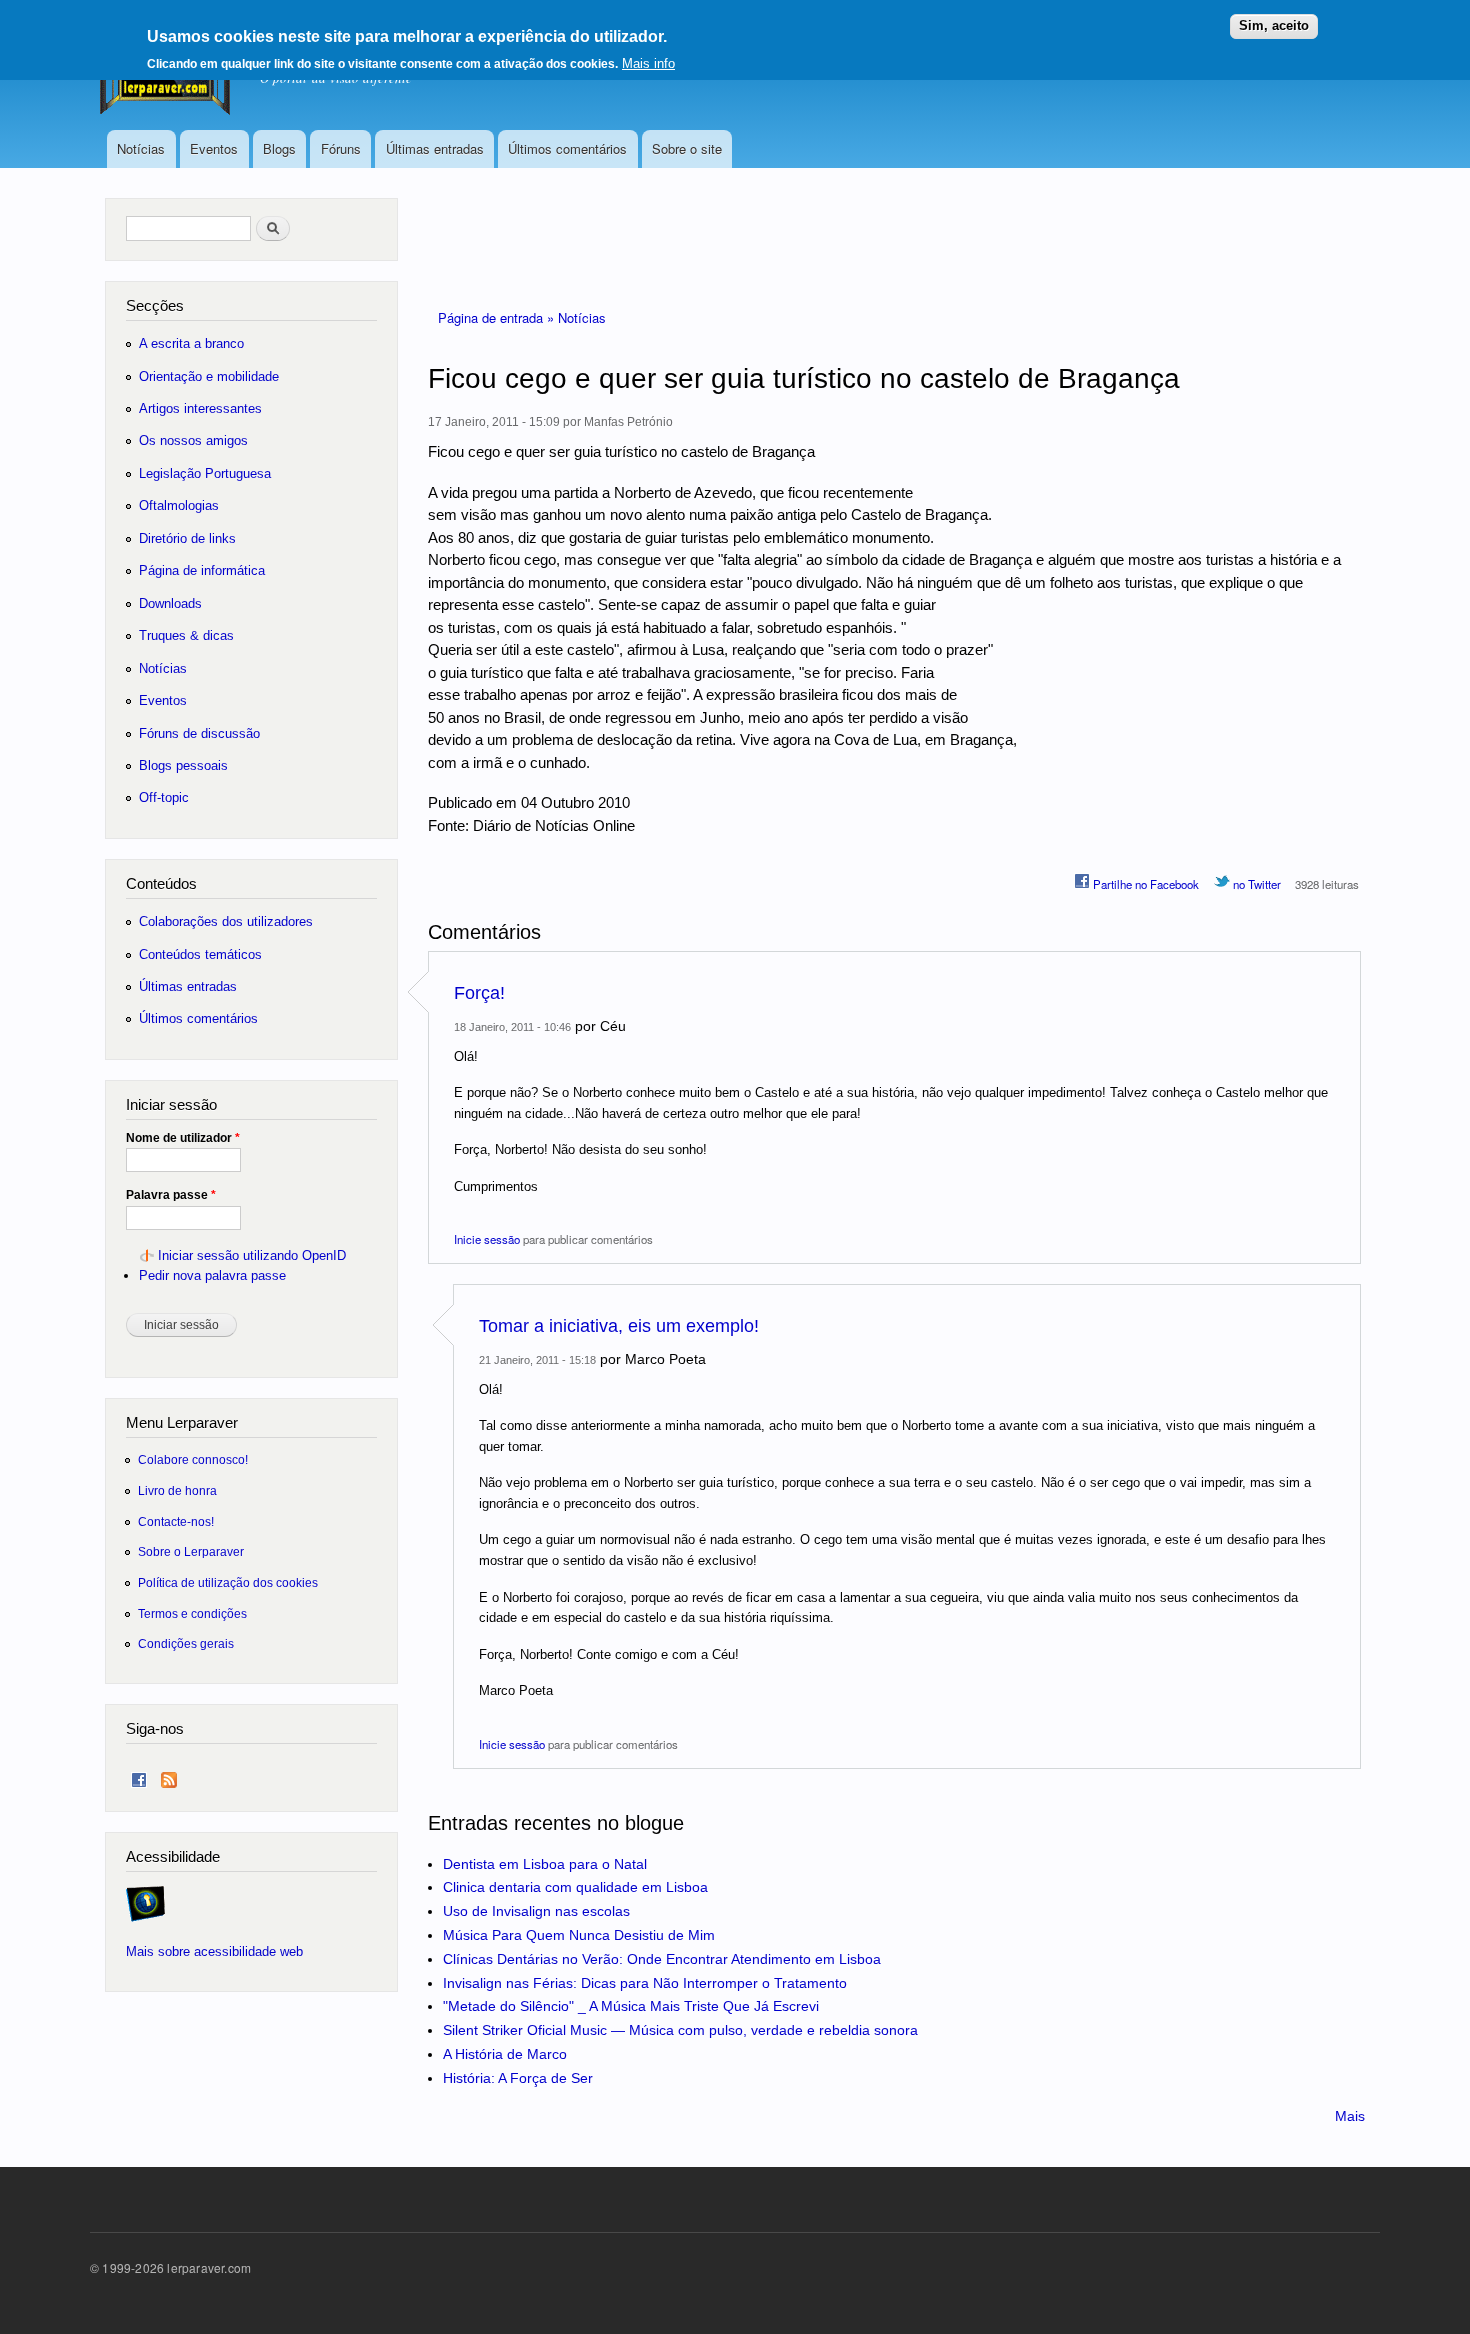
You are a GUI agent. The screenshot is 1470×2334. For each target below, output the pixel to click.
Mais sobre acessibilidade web (214, 1951)
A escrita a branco (191, 343)
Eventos (214, 148)
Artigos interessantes (200, 408)
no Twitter (1255, 884)
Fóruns (341, 148)
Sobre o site (687, 148)
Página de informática (202, 570)
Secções (155, 305)
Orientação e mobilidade (209, 376)
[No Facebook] (139, 1775)
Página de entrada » (498, 317)
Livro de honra (177, 1490)
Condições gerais (186, 1643)
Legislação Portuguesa (205, 473)
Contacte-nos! (176, 1521)
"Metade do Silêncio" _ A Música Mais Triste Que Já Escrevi (631, 2006)
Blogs (279, 148)
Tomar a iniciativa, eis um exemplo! (619, 1326)
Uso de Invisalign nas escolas (536, 1911)
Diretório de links (187, 538)
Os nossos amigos (193, 440)
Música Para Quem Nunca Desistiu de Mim (579, 1935)
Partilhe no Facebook (1144, 884)
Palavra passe (171, 1195)
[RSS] (169, 1775)
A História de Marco (505, 2054)
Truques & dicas (186, 635)
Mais (1350, 2116)
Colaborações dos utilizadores (226, 921)
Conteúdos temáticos (200, 954)
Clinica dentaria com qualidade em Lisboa (575, 1887)
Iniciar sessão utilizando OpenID (252, 1255)
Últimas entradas (435, 148)
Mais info (648, 63)
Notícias (141, 148)
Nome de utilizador (183, 1138)
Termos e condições (192, 1613)
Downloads (170, 603)
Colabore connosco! (193, 1459)
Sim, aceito (1274, 25)
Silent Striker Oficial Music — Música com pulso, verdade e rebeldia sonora (680, 2030)
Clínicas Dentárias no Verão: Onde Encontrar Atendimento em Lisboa (662, 1959)
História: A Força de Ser (518, 2078)
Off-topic (164, 797)
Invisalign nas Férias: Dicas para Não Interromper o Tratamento (645, 1983)
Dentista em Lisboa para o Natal (545, 1864)
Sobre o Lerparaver (191, 1551)
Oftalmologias (179, 505)
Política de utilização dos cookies (228, 1582)
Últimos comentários (567, 148)
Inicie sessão (487, 1239)
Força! (479, 993)
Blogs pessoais (183, 765)
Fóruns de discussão (199, 733)
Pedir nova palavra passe (212, 1275)
